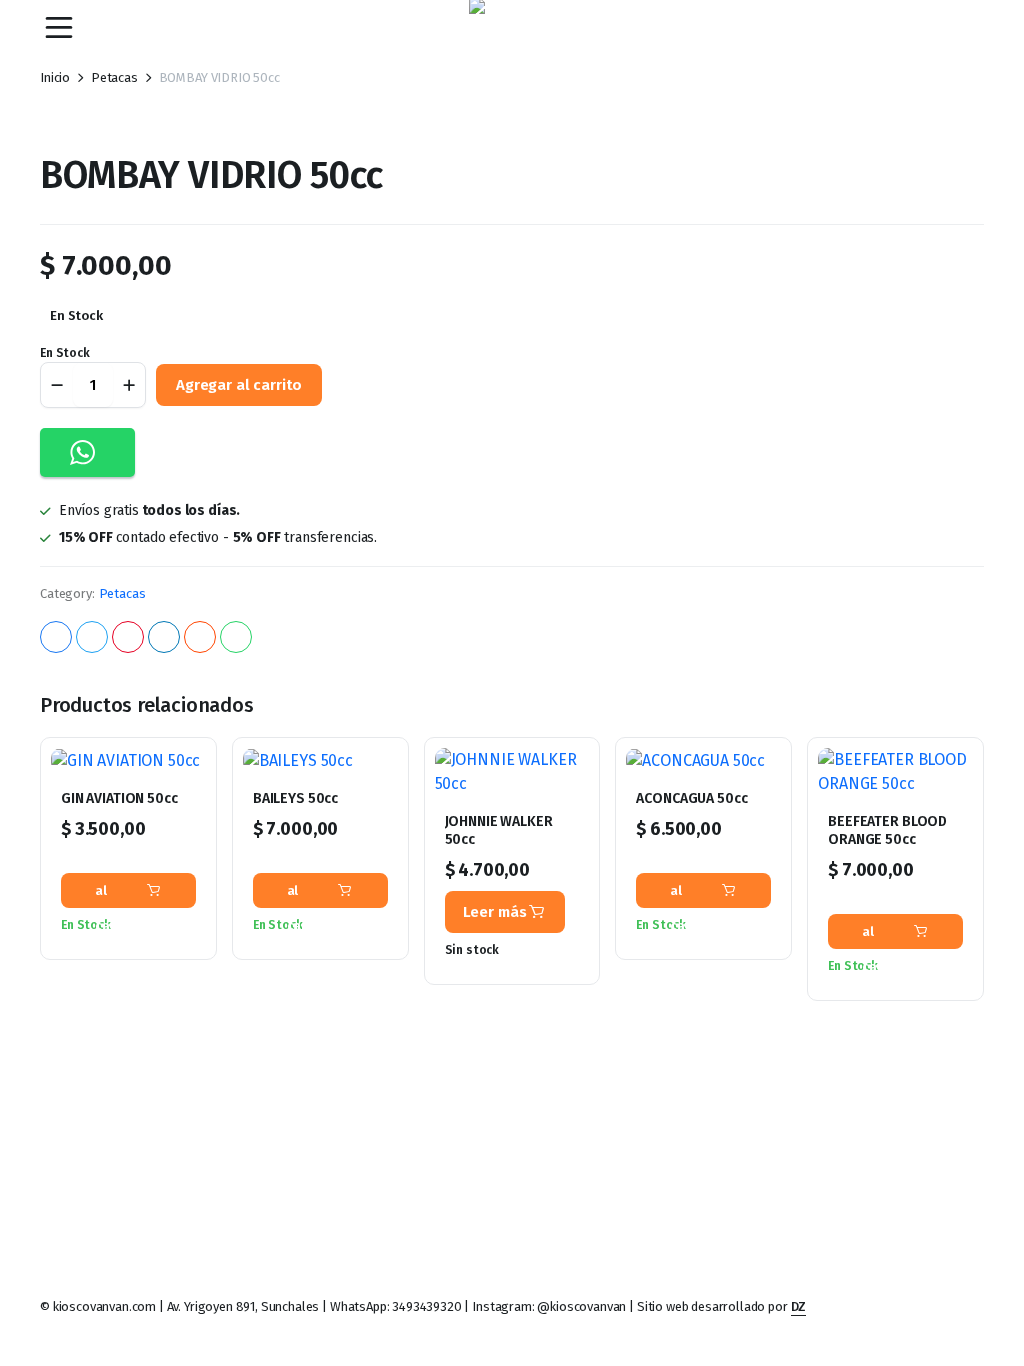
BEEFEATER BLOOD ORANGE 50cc (887, 830)
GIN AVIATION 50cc (119, 798)
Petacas (114, 77)
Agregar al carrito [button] (119, 890)
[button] (87, 452)
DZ (799, 1306)
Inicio (55, 77)
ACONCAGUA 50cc (691, 798)
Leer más (495, 912)
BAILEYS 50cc (295, 798)
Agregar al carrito (239, 385)
